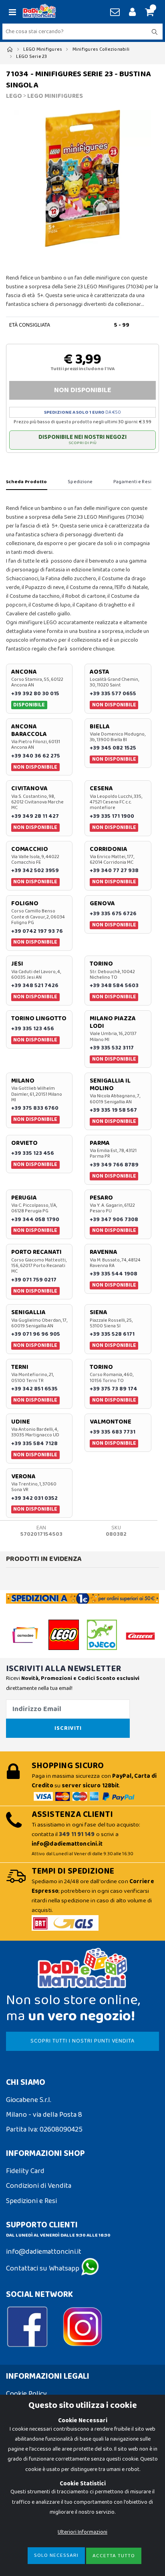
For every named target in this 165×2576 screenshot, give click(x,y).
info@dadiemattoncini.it (44, 2252)
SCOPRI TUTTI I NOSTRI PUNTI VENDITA (82, 2041)
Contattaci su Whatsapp (43, 2269)
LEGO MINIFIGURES (55, 96)
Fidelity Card (25, 2171)
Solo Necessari (56, 2555)
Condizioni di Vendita (39, 2186)
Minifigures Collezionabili (101, 49)
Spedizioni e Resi (31, 2201)
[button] (148, 13)
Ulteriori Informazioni (82, 2532)
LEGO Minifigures (43, 49)
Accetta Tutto (114, 2556)
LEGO (14, 96)
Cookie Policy (26, 2394)
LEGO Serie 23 (31, 57)
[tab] (27, 482)
